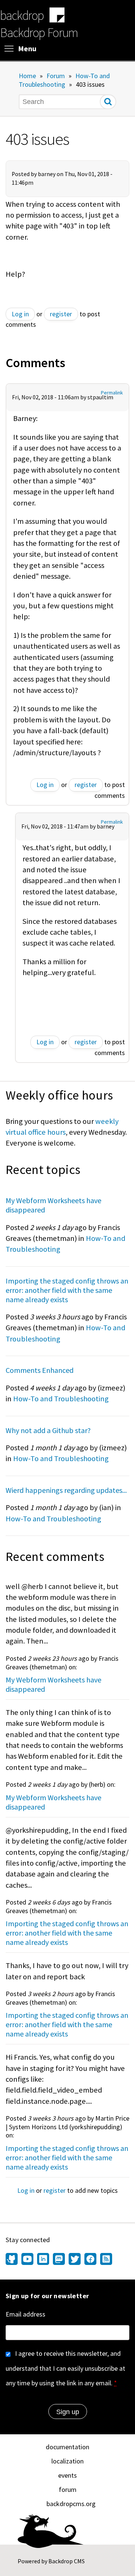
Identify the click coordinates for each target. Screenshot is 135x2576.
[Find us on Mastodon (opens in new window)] (59, 2260)
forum (68, 2489)
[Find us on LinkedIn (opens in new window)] (43, 2260)
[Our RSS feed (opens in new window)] (105, 2260)
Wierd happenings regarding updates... (66, 1490)
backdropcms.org (71, 2504)
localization (67, 2461)
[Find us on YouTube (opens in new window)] (27, 2260)
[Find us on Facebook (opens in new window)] (90, 2260)
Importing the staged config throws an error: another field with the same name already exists (67, 1290)
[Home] (57, 16)
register (61, 314)
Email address (25, 2314)
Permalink (112, 393)
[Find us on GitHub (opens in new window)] (13, 2260)
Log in (20, 314)
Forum (56, 76)
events (67, 2475)
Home (27, 76)
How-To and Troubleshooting (64, 80)
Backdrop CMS (67, 2561)
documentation (67, 2447)
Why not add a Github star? (48, 1430)
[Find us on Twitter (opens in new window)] (75, 2260)
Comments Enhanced (40, 1370)
